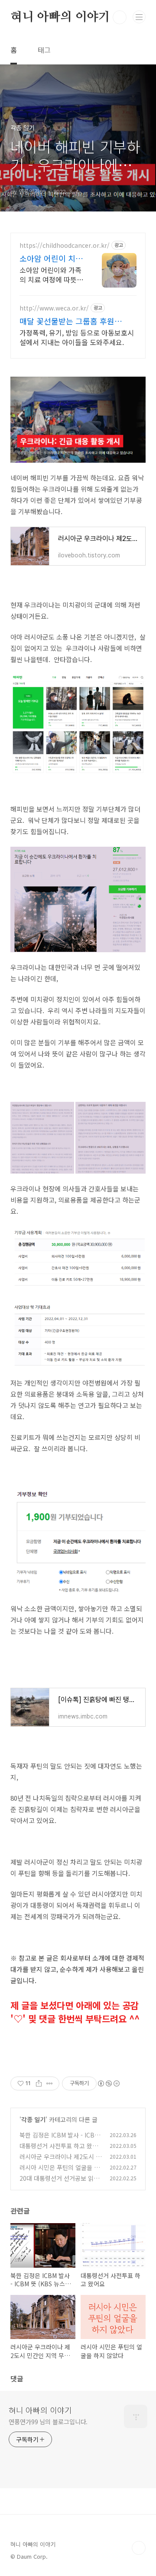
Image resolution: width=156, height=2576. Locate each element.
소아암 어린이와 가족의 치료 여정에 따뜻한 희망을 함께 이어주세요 (51, 274)
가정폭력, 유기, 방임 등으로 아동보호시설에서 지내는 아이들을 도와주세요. (77, 337)
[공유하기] (39, 2083)
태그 (44, 50)
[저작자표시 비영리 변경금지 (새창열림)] (108, 2083)
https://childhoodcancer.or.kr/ (65, 245)
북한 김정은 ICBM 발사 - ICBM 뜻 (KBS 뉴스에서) (59, 2139)
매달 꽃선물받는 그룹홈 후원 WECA (67, 321)
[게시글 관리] (50, 2083)
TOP (139, 2548)
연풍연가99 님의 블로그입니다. (48, 2422)
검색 (120, 17)
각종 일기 (33, 2119)
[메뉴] (139, 17)
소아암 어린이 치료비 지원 (51, 258)
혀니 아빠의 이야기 (60, 17)
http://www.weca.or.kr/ (54, 308)
